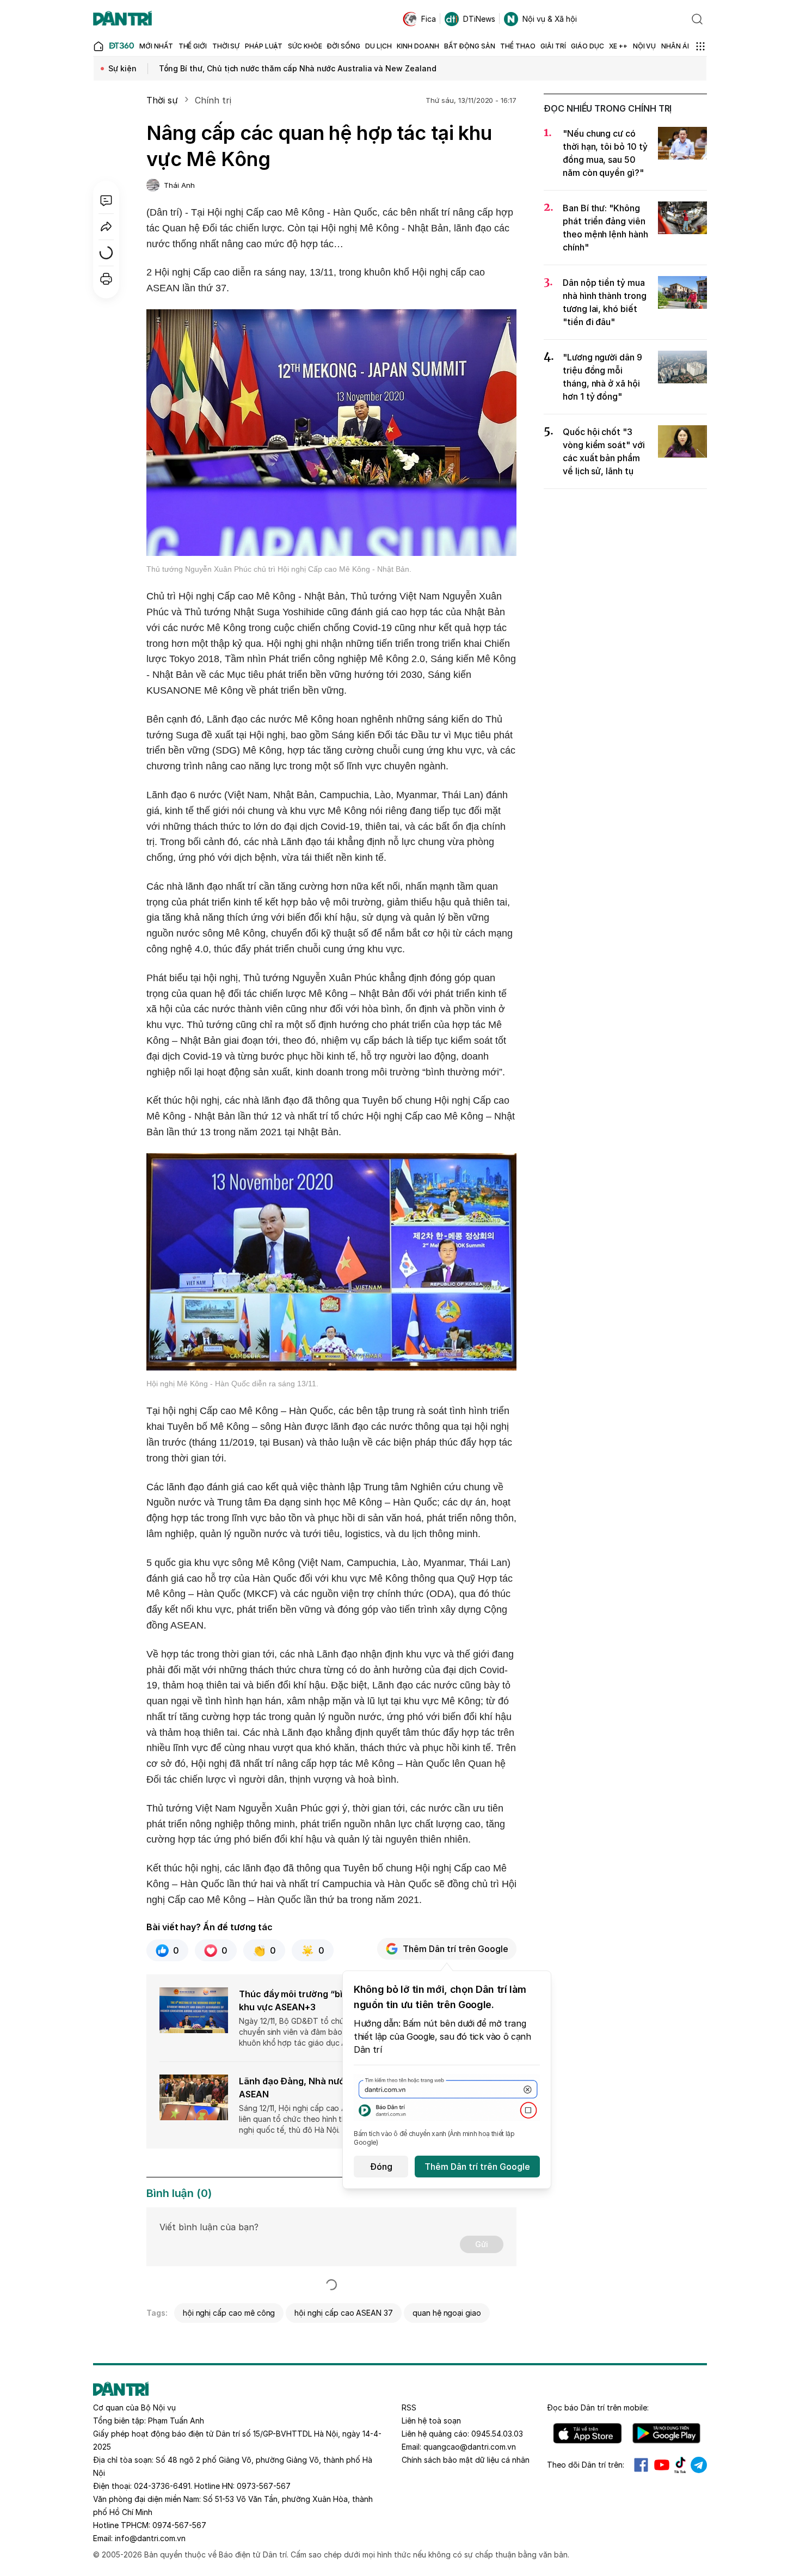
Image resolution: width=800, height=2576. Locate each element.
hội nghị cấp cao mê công (229, 2313)
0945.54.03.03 (497, 2434)
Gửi (482, 2244)
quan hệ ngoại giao (447, 2313)
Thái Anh (179, 185)
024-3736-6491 (162, 2486)
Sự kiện (122, 68)
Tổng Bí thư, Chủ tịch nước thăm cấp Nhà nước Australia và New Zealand (298, 68)
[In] (106, 279)
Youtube (662, 2465)
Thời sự (162, 100)
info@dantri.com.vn (150, 2538)
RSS (409, 2407)
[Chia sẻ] (106, 227)
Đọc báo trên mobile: (598, 2407)
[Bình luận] (106, 200)
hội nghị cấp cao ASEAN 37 (344, 2313)
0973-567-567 (264, 2486)
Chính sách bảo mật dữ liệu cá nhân (466, 2460)
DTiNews (479, 19)
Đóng (381, 2167)
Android (666, 2433)
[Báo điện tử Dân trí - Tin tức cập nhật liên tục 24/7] (122, 19)
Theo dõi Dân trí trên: (586, 2465)
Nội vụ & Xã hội (550, 19)
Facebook (641, 2465)
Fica (429, 19)
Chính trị (213, 100)
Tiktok (680, 2465)
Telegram (699, 2465)
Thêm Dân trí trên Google (456, 1949)
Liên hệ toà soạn (431, 2421)
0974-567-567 (179, 2525)
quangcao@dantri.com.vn (470, 2447)
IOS (587, 2433)
